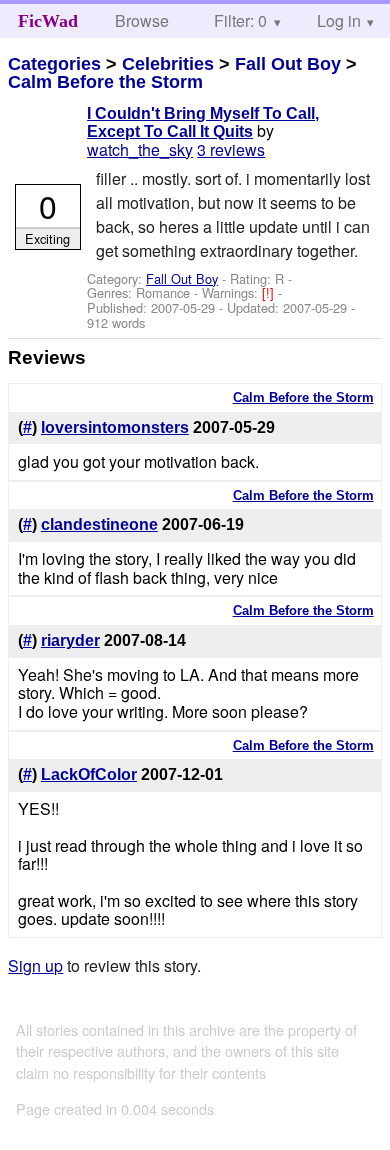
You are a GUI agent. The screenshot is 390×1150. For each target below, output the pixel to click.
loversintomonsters (115, 427)
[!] (270, 292)
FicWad (48, 21)
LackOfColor (89, 774)
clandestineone (99, 524)
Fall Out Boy (288, 64)
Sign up (35, 965)
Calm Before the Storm (105, 82)
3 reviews (231, 149)
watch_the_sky (140, 149)
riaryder (70, 640)
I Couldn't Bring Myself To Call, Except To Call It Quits (203, 122)
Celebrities (168, 64)
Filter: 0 (240, 20)
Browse (142, 20)
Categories (54, 64)
